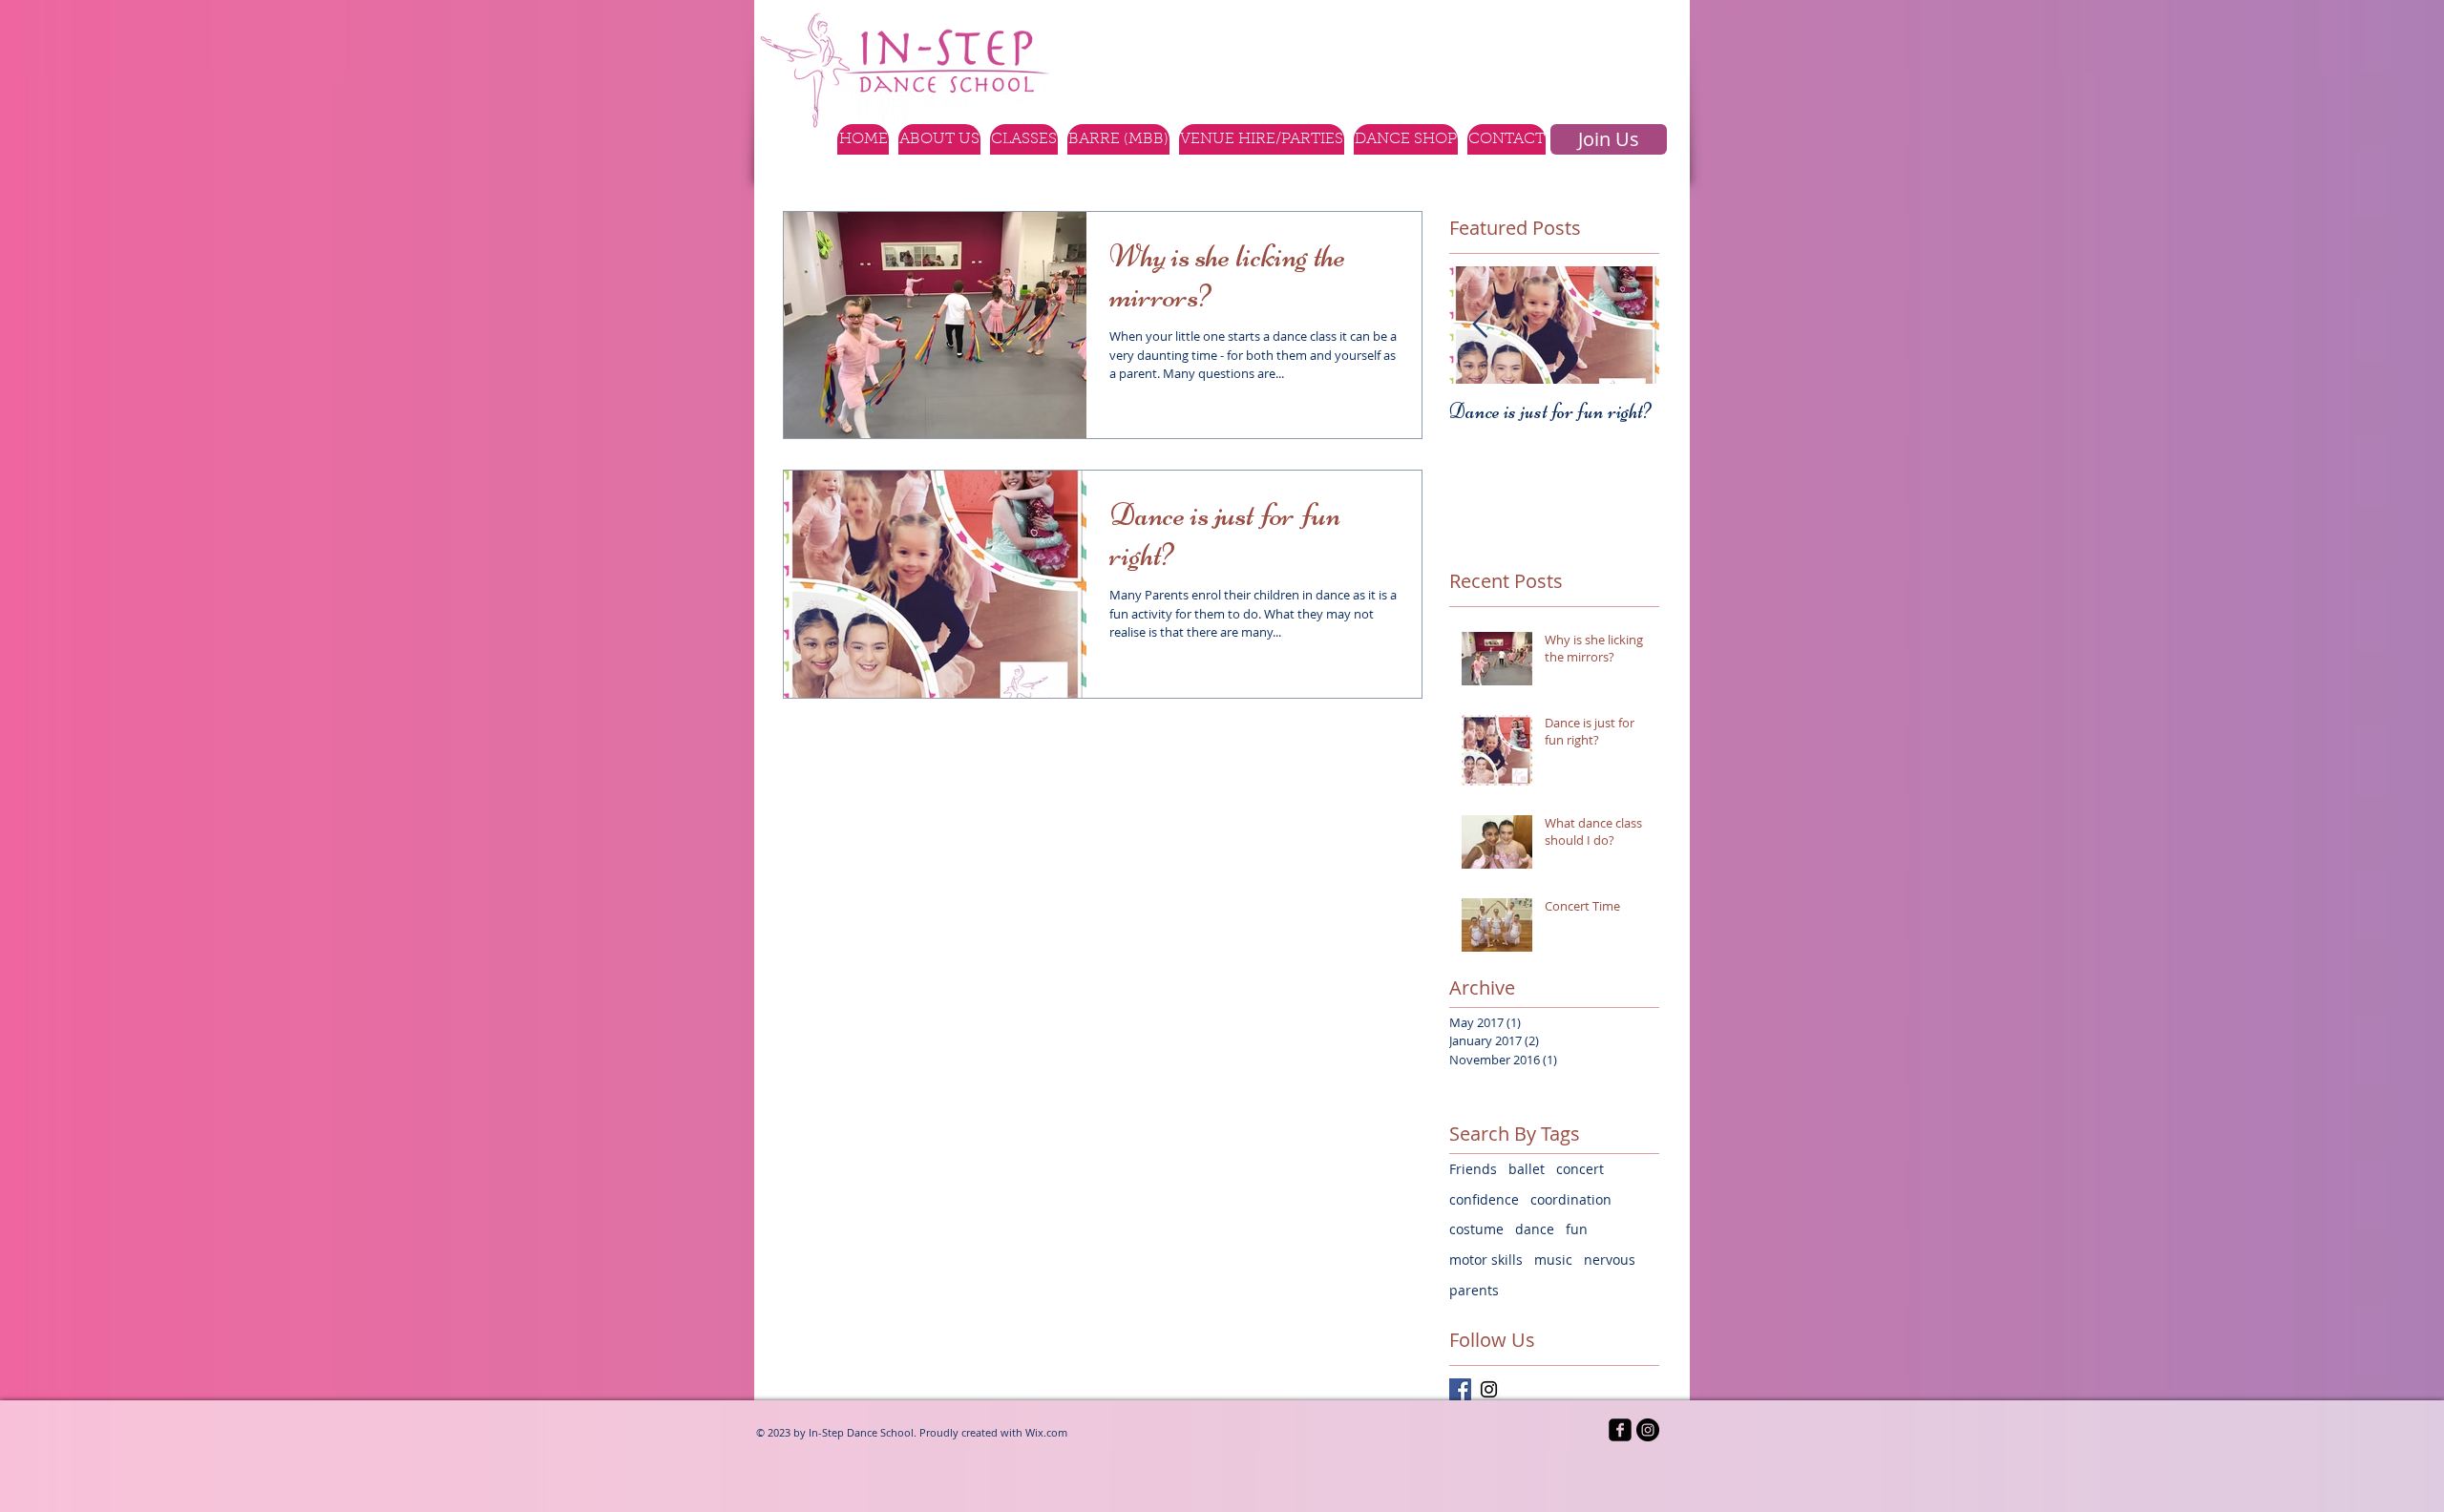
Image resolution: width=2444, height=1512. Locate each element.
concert (1580, 1169)
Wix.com (1046, 1432)
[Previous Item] (1480, 325)
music (1553, 1260)
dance (1535, 1229)
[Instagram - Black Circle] (1648, 1430)
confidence (1484, 1199)
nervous (1610, 1260)
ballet (1527, 1169)
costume (1476, 1229)
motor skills (1486, 1260)
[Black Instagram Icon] (1489, 1389)
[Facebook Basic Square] (1460, 1389)
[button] (1024, 139)
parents (1474, 1290)
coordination (1571, 1199)
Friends (1473, 1169)
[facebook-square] (1620, 1430)
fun (1577, 1229)
